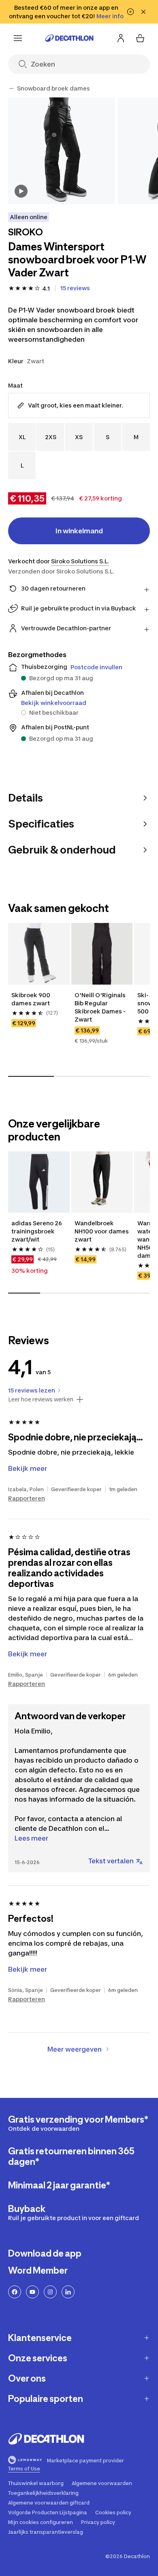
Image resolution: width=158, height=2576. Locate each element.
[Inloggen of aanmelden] (121, 38)
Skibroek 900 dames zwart (31, 999)
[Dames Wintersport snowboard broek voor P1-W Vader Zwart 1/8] (61, 151)
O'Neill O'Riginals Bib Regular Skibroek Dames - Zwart (101, 1007)
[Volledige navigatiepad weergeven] (11, 88)
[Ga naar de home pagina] (69, 38)
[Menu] (18, 38)
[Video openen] (21, 191)
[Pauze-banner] (130, 12)
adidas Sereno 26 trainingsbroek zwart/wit (37, 1231)
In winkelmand (79, 531)
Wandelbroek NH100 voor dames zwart (102, 1231)
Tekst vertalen (111, 1861)
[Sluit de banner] (143, 12)
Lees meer (31, 1838)
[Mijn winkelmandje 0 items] (140, 38)
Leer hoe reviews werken (41, 1399)
